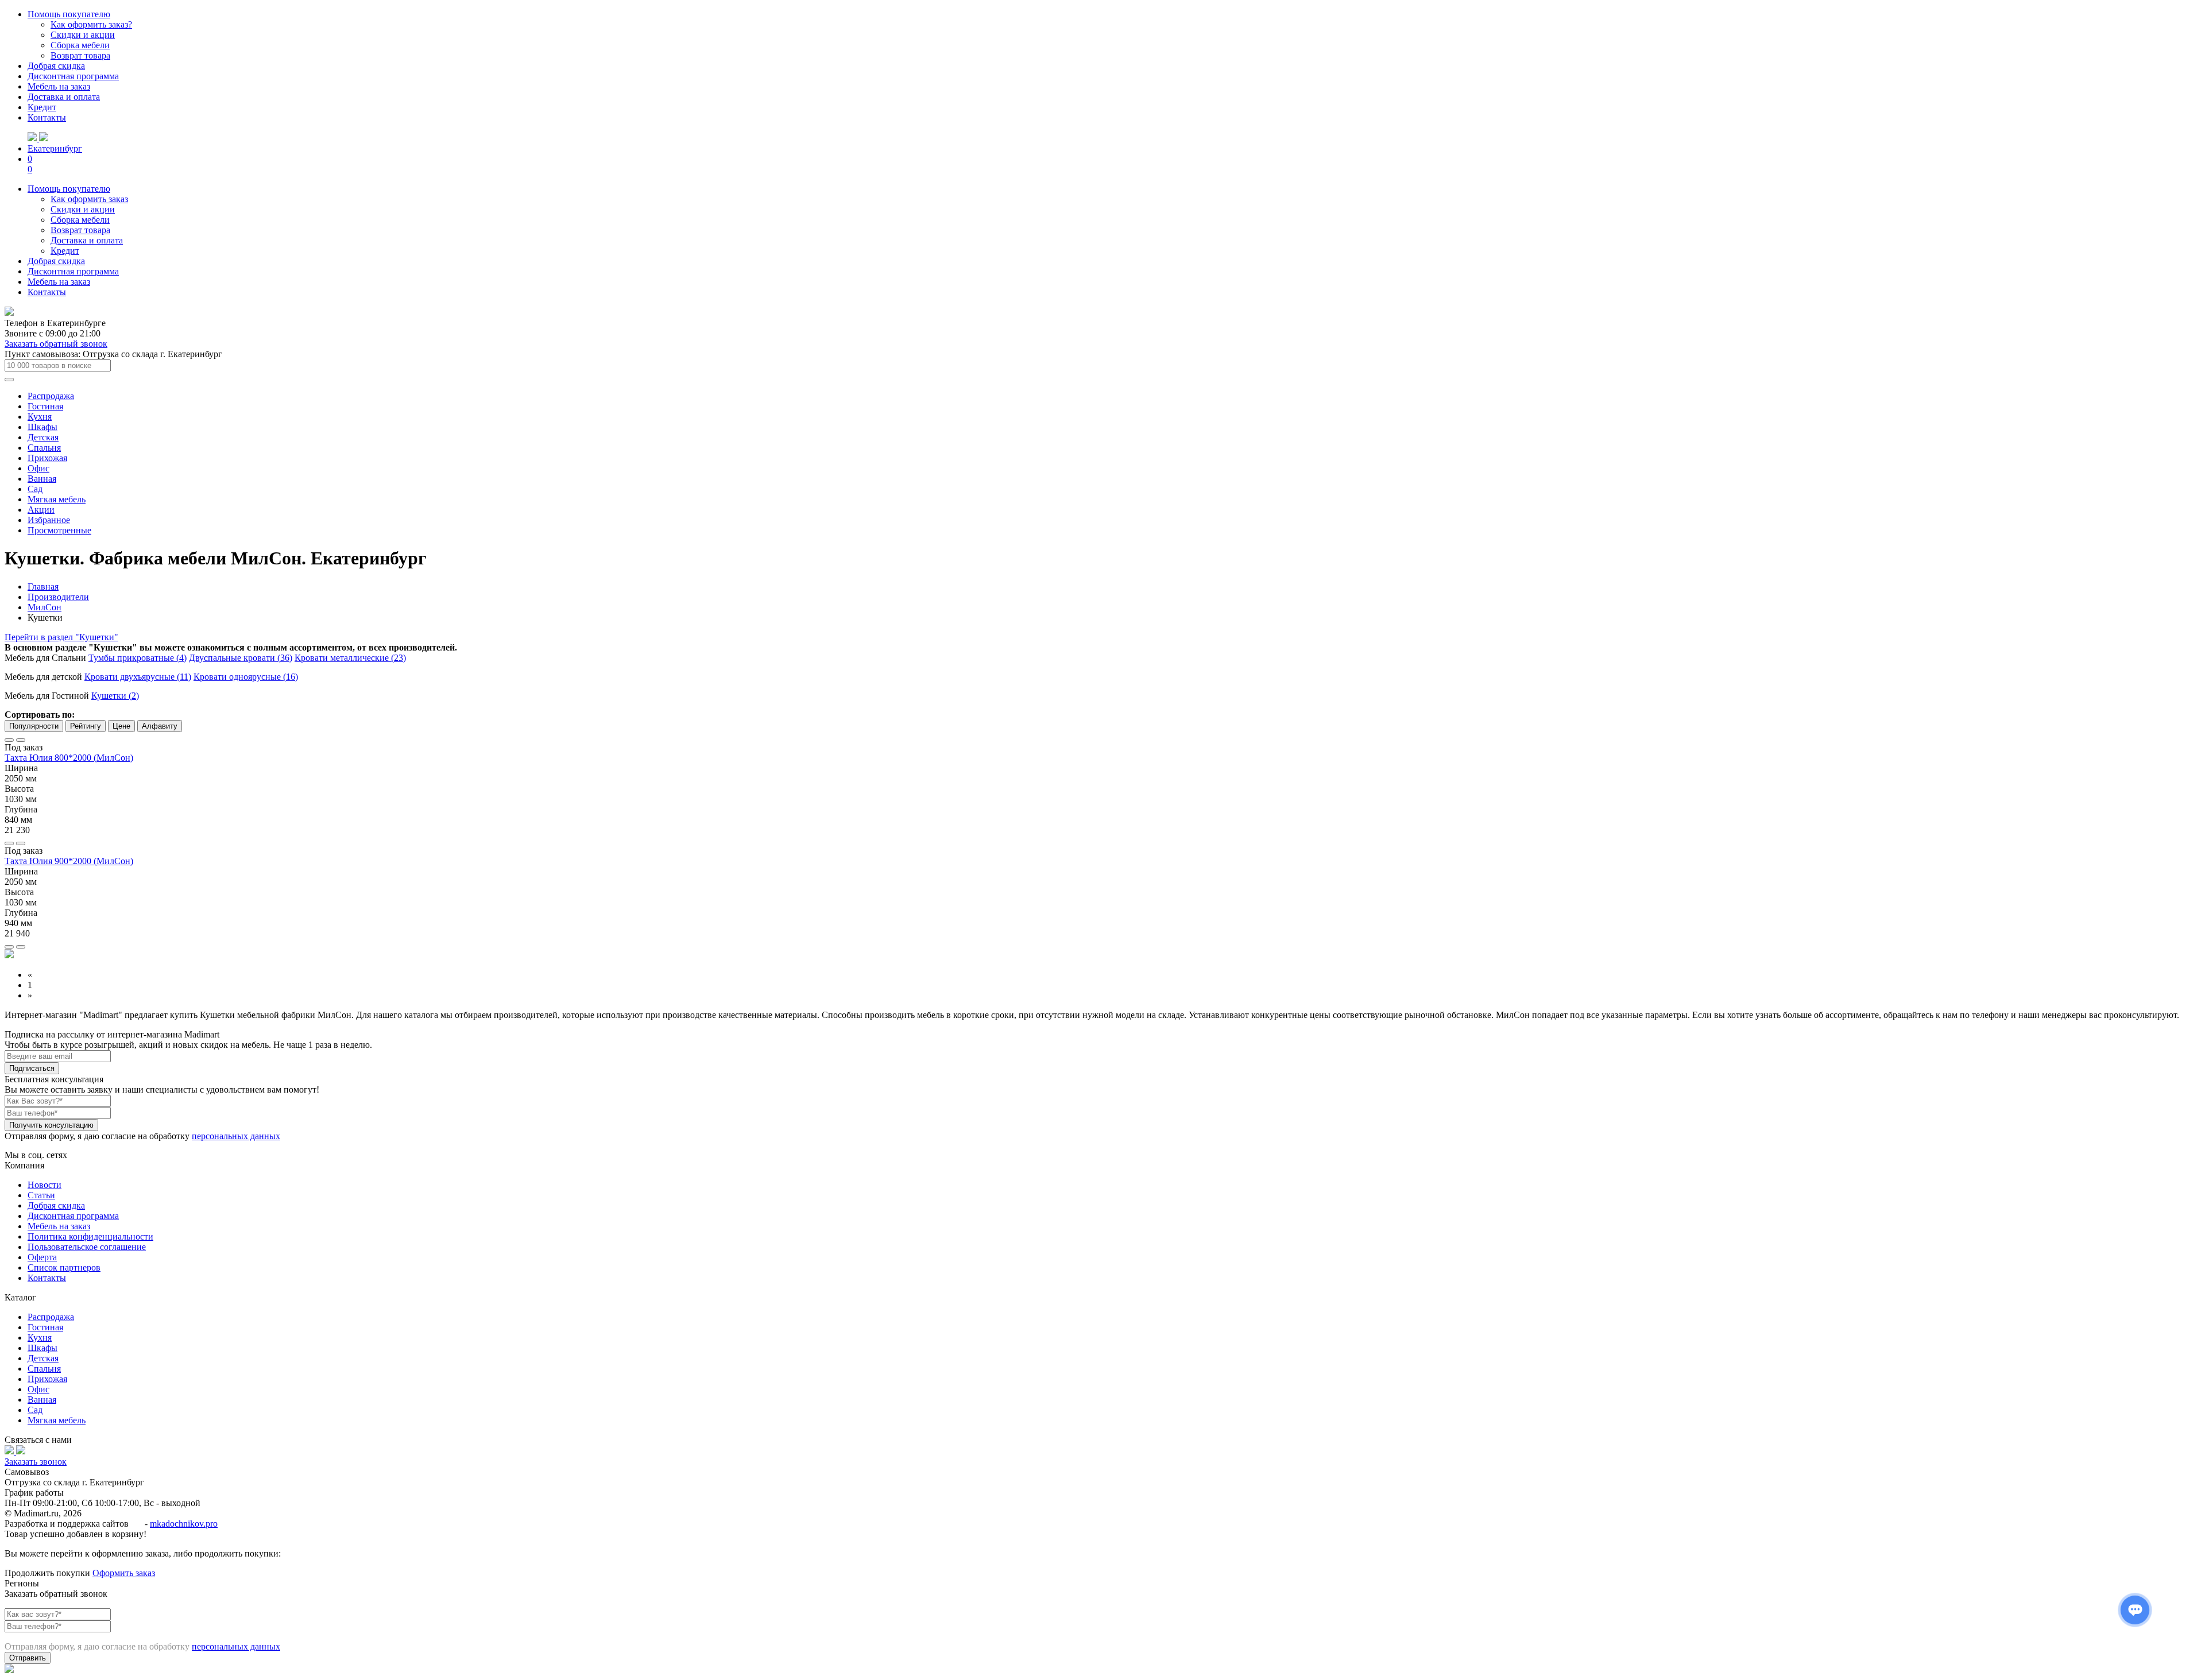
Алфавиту (160, 726)
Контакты (47, 117)
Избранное (49, 520)
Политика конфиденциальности (90, 1236)
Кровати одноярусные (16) (246, 677)
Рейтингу (86, 726)
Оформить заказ (124, 1573)
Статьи (41, 1195)
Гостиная (45, 406)
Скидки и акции (83, 35)
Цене (121, 726)
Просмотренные (59, 530)
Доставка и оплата (64, 97)
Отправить (28, 1658)
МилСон (45, 607)
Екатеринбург (55, 148)
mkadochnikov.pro (184, 1524)
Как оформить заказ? (91, 24)
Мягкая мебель (57, 499)
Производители (58, 597)
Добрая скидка (56, 66)
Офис (38, 468)
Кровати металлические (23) (350, 658)
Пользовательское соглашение (87, 1247)
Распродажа (51, 396)
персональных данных (236, 1136)
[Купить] (21, 843)
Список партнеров (64, 1267)
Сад (35, 489)
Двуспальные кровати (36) (241, 658)
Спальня (44, 448)
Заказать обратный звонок (56, 344)
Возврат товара (80, 55)
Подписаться (32, 1068)
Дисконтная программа (73, 76)
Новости (45, 1185)
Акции (41, 510)
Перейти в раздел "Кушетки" (61, 637)
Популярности (34, 726)
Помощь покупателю (69, 14)
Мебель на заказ (59, 86)
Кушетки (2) (115, 696)
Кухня (40, 417)
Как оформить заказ (89, 199)
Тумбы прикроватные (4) (138, 658)
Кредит (42, 107)
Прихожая (47, 458)
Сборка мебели (80, 45)
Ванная (42, 479)
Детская (43, 437)
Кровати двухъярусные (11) (138, 677)
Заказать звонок (36, 1462)
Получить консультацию (51, 1125)
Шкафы (42, 427)
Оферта (42, 1257)
